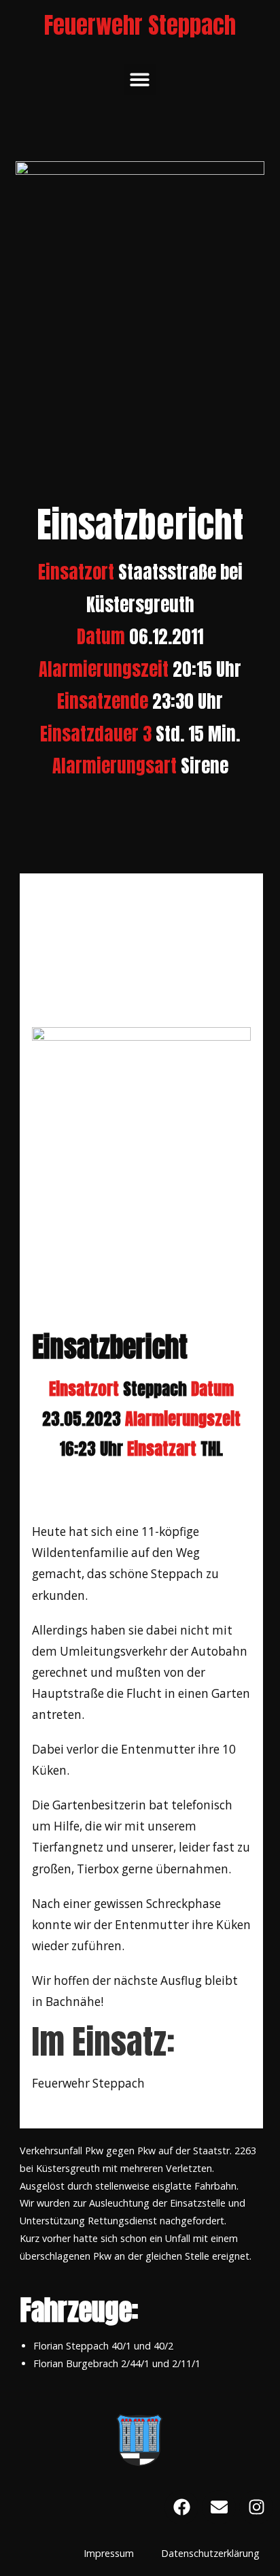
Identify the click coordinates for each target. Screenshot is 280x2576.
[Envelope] (219, 2507)
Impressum (109, 2553)
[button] (140, 80)
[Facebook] (181, 2507)
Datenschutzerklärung (210, 2553)
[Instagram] (256, 2507)
